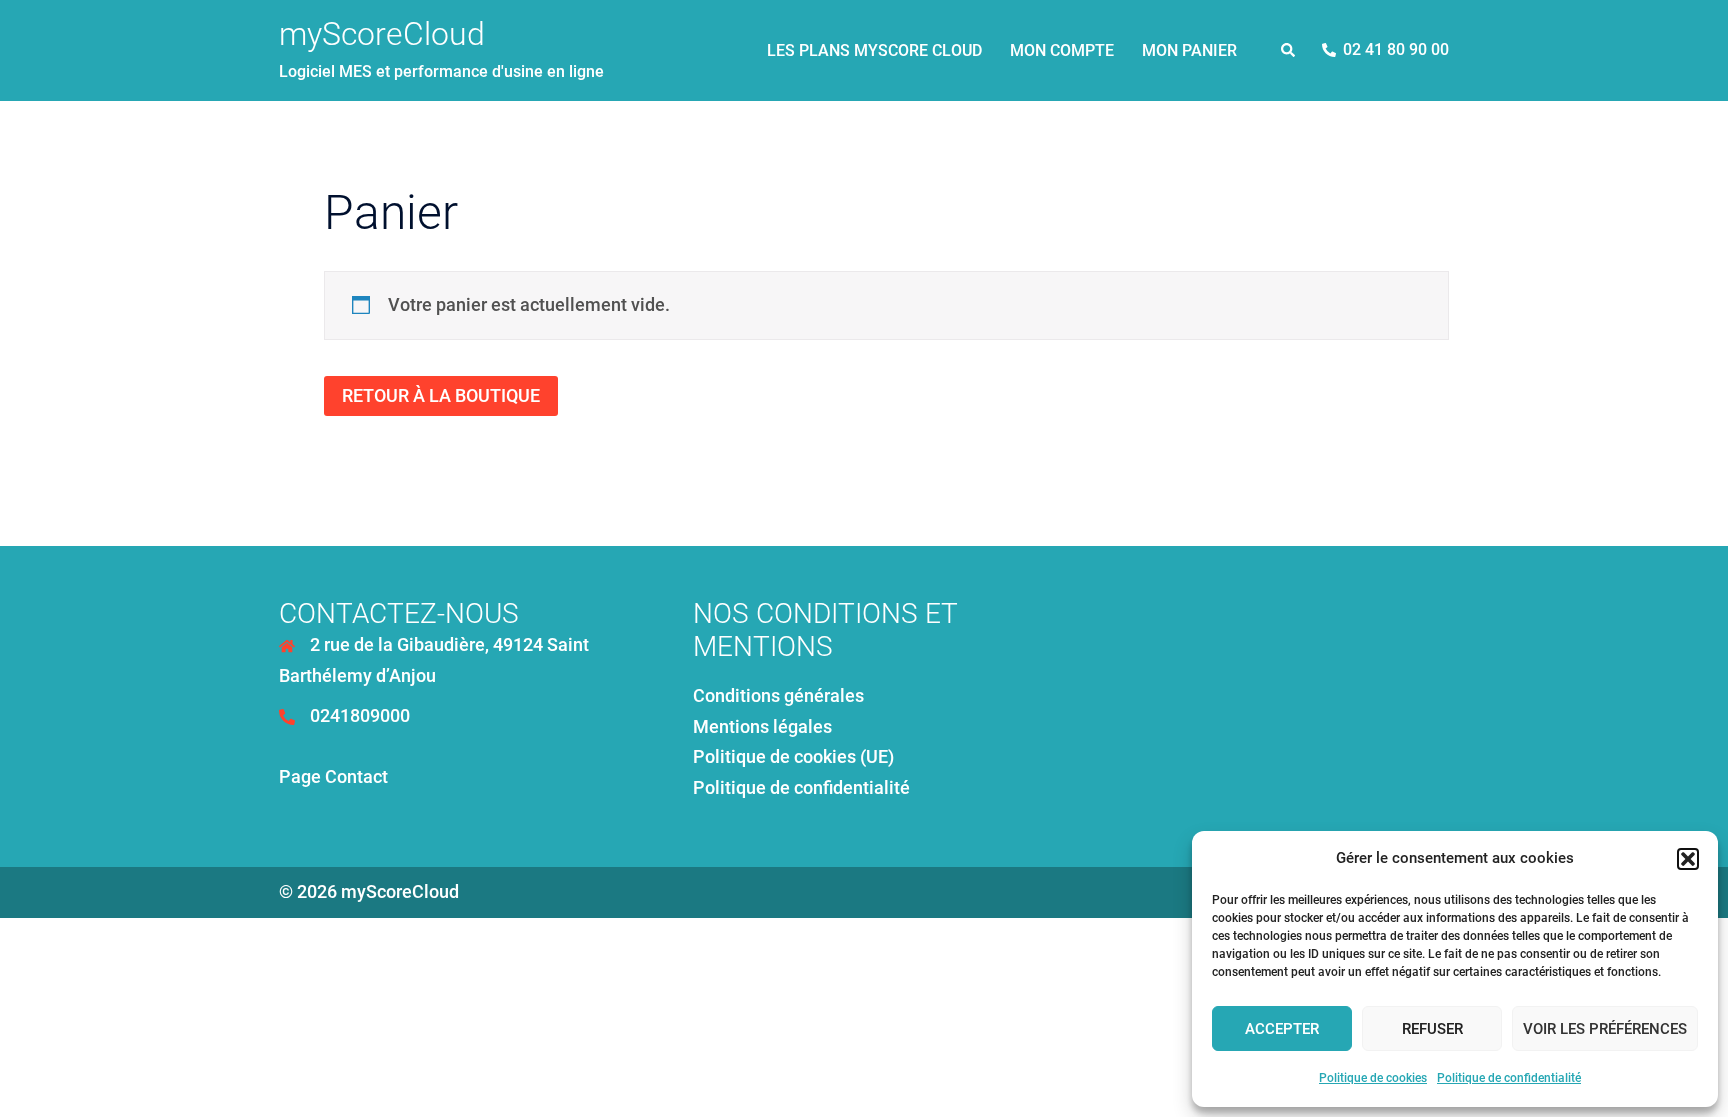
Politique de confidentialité (1509, 1078)
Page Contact (333, 776)
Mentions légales (762, 726)
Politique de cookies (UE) (793, 756)
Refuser (1432, 1029)
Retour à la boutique (441, 395)
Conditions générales (778, 695)
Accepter (1282, 1029)
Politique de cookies (1373, 1078)
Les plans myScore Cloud (874, 50)
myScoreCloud (382, 34)
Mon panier (1189, 50)
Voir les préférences (1605, 1029)
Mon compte (1062, 50)
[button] (1688, 859)
